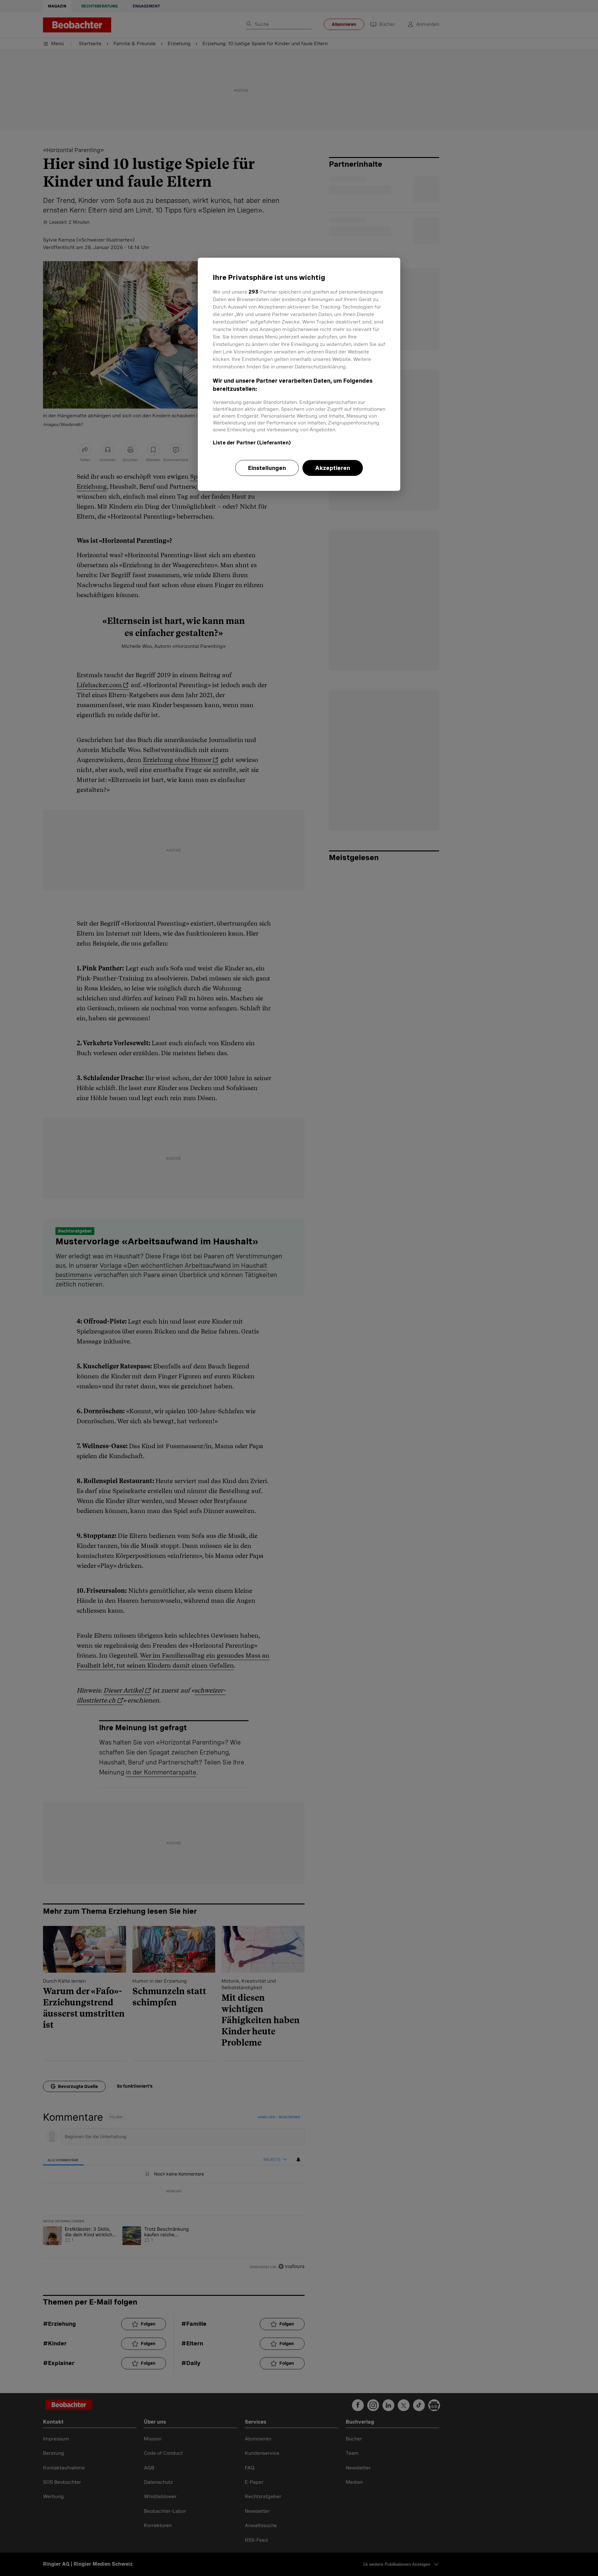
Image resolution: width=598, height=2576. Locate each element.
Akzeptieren (333, 468)
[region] (299, 374)
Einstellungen (267, 468)
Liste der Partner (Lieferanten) (252, 443)
